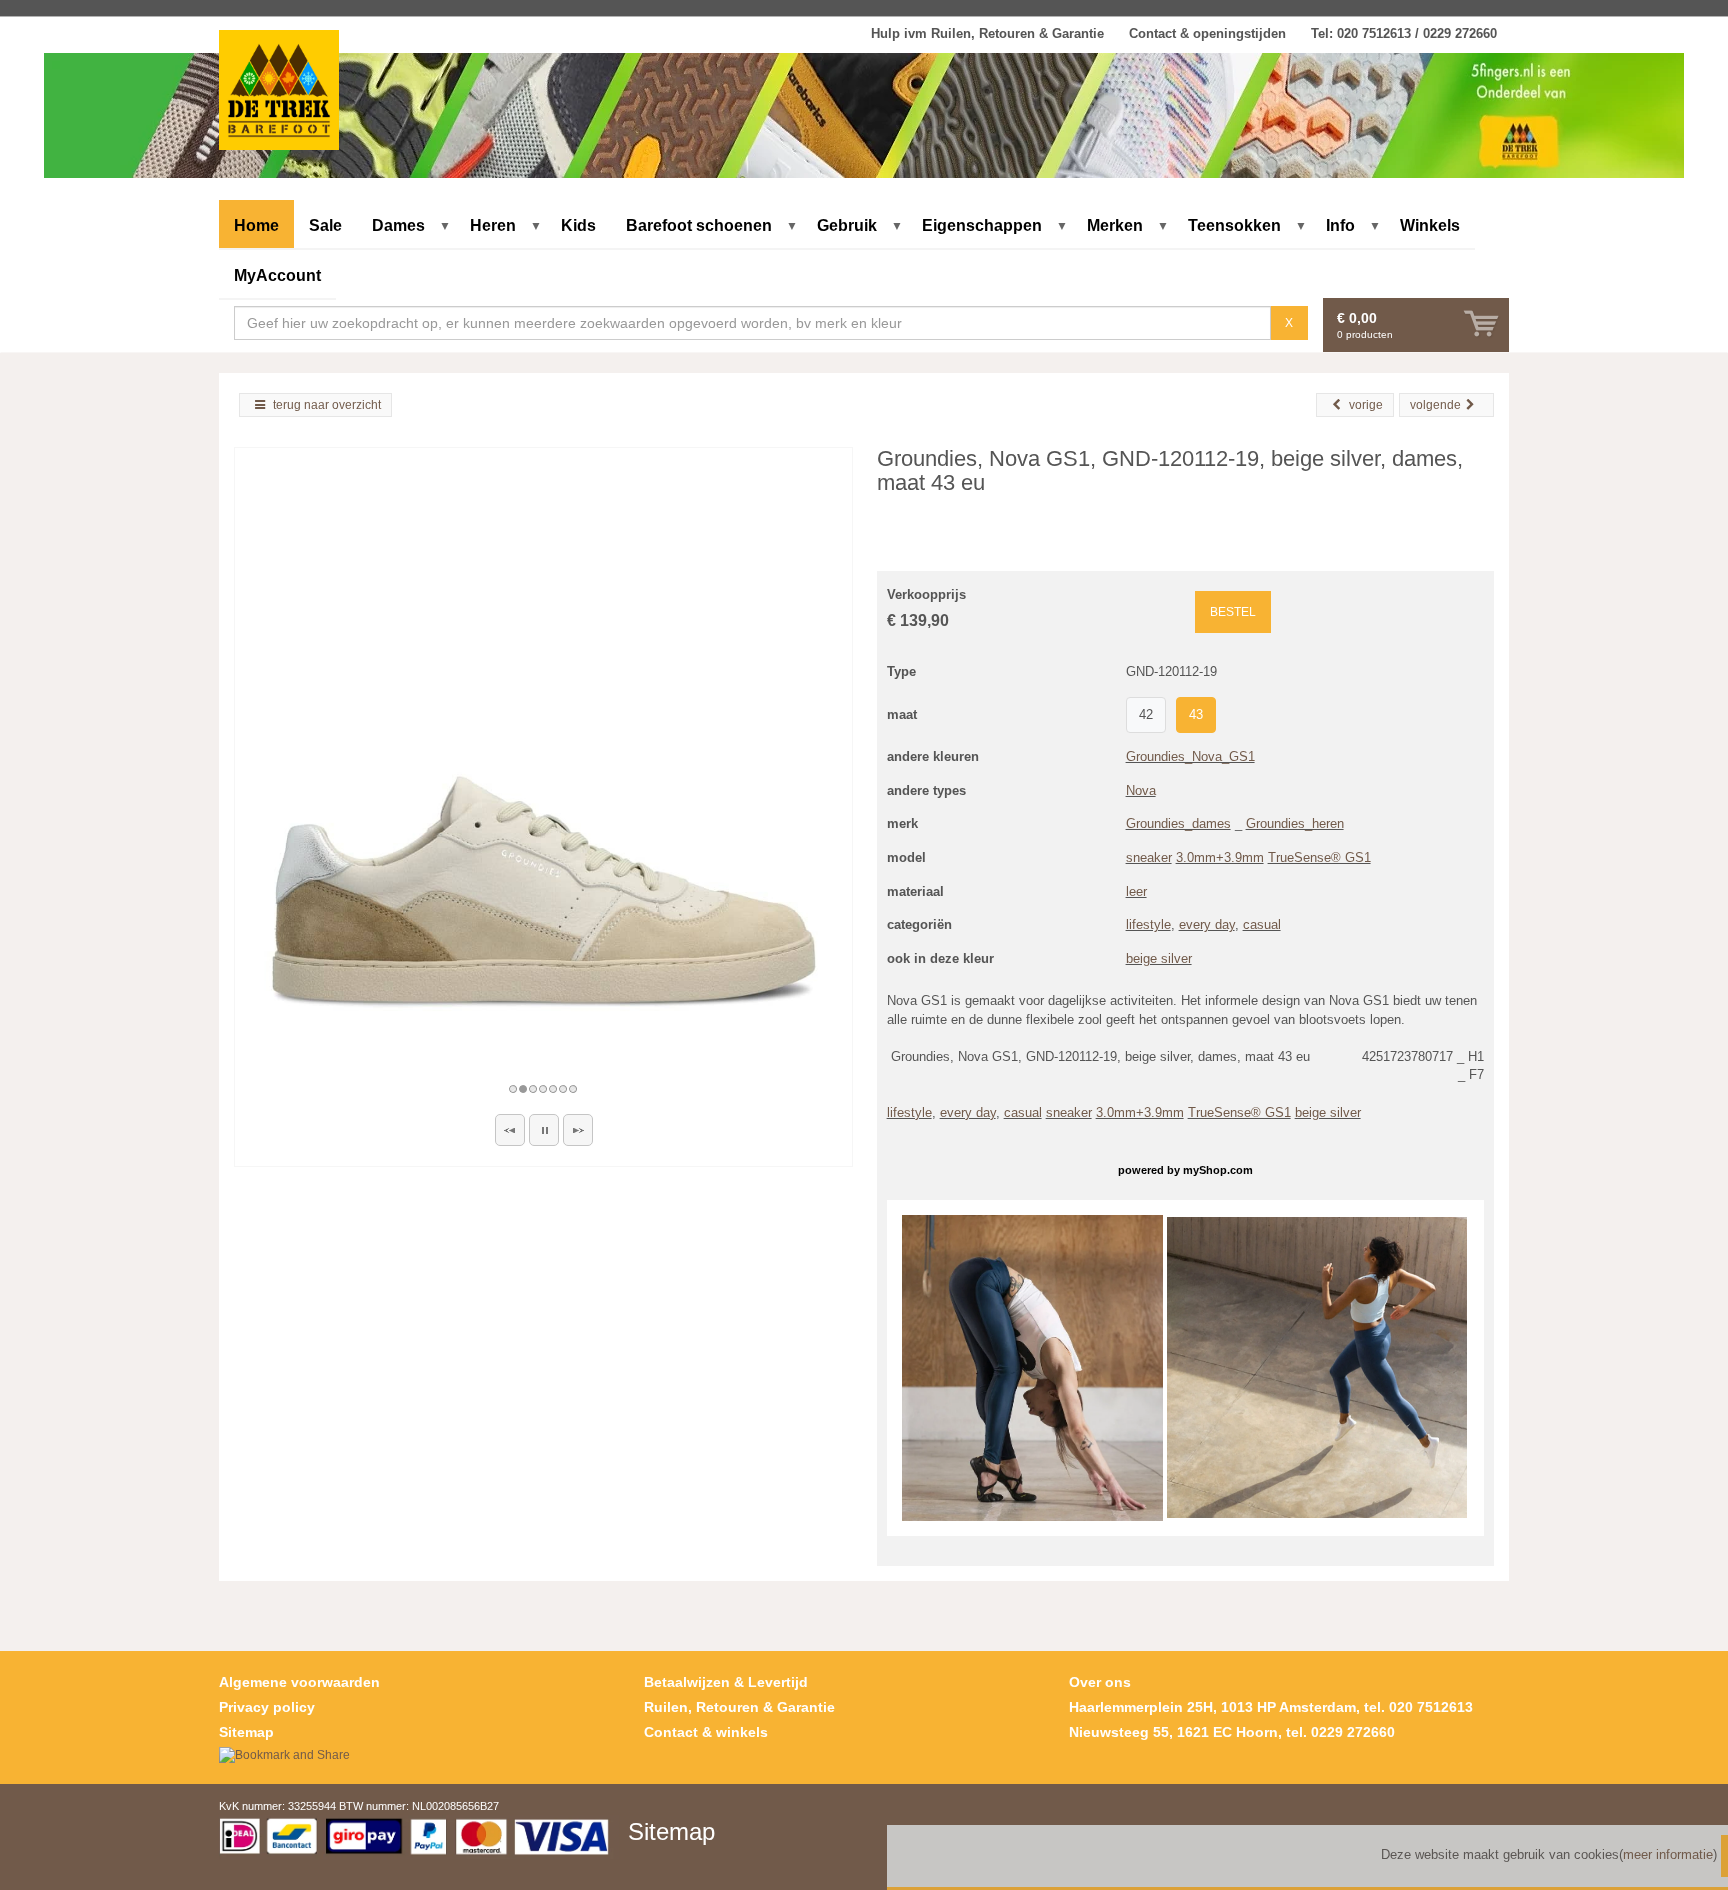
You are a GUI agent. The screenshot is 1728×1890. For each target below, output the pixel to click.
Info (1340, 225)
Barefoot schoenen (699, 225)
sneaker (1149, 857)
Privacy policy (267, 1707)
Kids (578, 225)
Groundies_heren (1295, 823)
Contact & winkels (706, 1732)
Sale (325, 225)
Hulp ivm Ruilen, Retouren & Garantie (987, 33)
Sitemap (246, 1732)
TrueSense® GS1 (1319, 857)
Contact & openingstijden (1207, 33)
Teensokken (1234, 225)
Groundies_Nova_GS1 (1190, 756)
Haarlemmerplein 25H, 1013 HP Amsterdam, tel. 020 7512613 (1271, 1707)
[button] (510, 1130)
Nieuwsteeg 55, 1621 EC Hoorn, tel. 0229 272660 (1232, 1732)
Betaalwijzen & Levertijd (726, 1682)
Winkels (1430, 225)
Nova (1141, 790)
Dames (398, 225)
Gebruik (847, 225)
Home (256, 225)
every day (1207, 924)
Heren (493, 225)
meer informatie (1668, 1854)
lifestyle (1148, 924)
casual (1262, 924)
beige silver (1159, 958)
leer (1136, 891)
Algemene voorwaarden (299, 1682)
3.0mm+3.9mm (1220, 857)
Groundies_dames (1178, 823)
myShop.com (1218, 1170)
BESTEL (1233, 612)
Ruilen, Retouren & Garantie (739, 1707)
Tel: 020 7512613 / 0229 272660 (1404, 33)
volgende (1435, 405)
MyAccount (277, 275)
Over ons (1100, 1682)
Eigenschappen (982, 225)
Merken (1115, 225)
